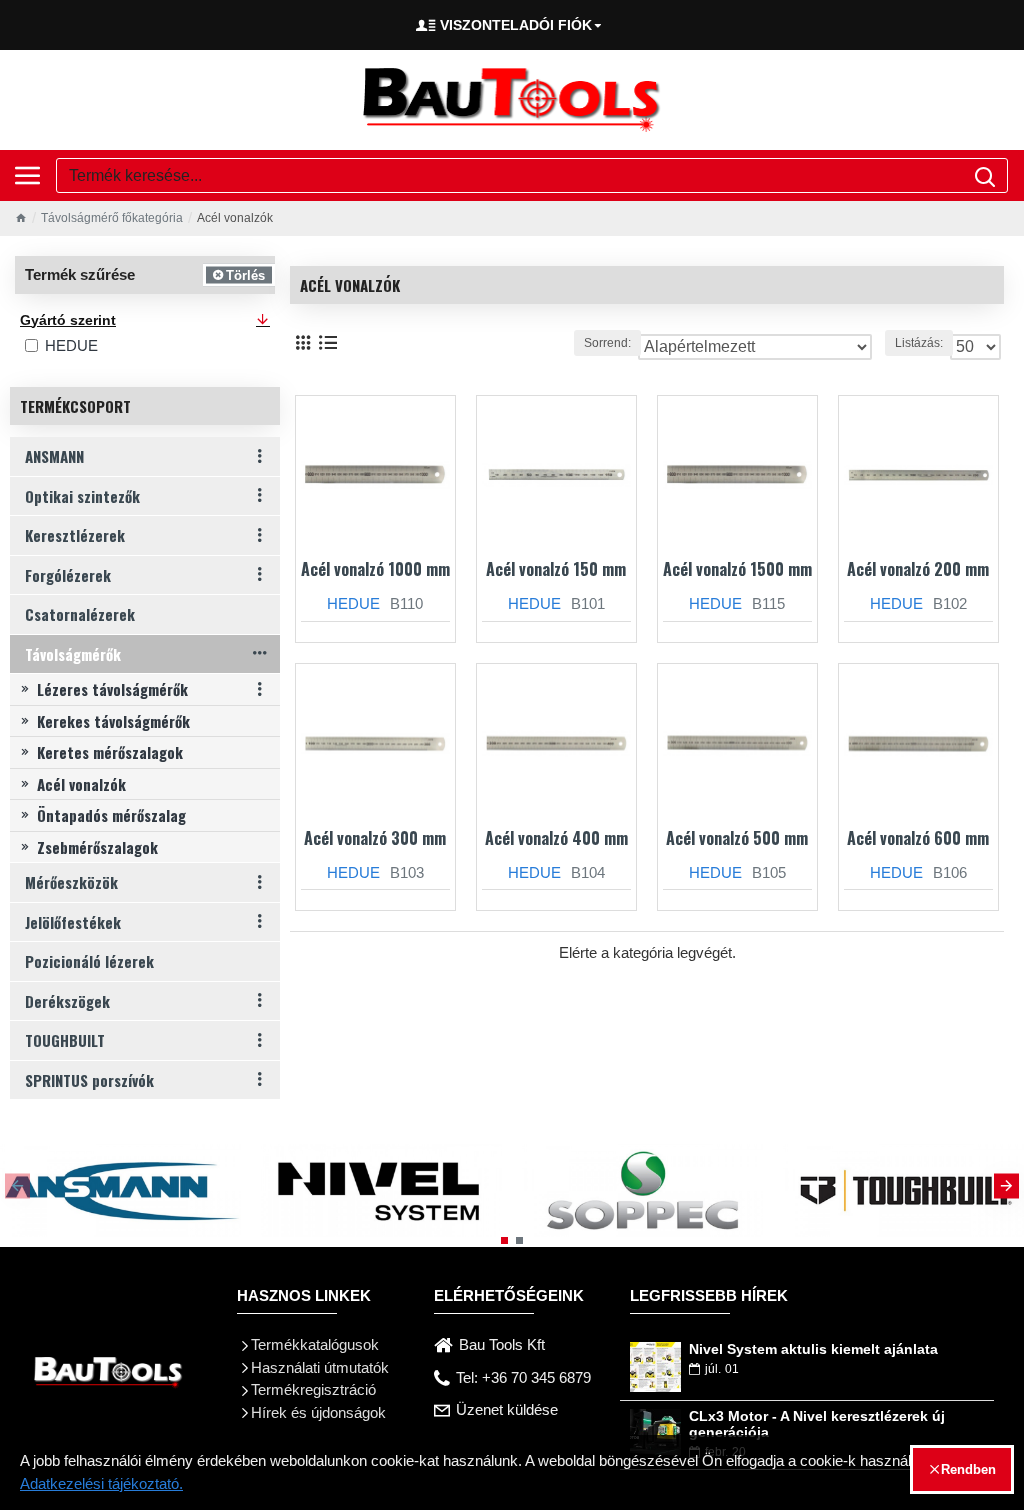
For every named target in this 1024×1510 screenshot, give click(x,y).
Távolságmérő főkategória (112, 218)
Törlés (245, 274)
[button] (17, 1185)
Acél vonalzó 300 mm (375, 838)
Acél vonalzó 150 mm (556, 569)
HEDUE (353, 603)
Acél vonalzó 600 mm (918, 838)
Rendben (968, 1469)
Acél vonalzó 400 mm (556, 838)
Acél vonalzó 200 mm (918, 569)
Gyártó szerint (68, 320)
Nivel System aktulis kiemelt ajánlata (813, 1349)
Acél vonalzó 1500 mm (737, 569)
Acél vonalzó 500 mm (737, 838)
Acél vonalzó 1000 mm (375, 569)
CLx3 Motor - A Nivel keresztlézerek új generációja (817, 1424)
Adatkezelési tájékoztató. (101, 1483)
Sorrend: (607, 343)
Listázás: (919, 343)
